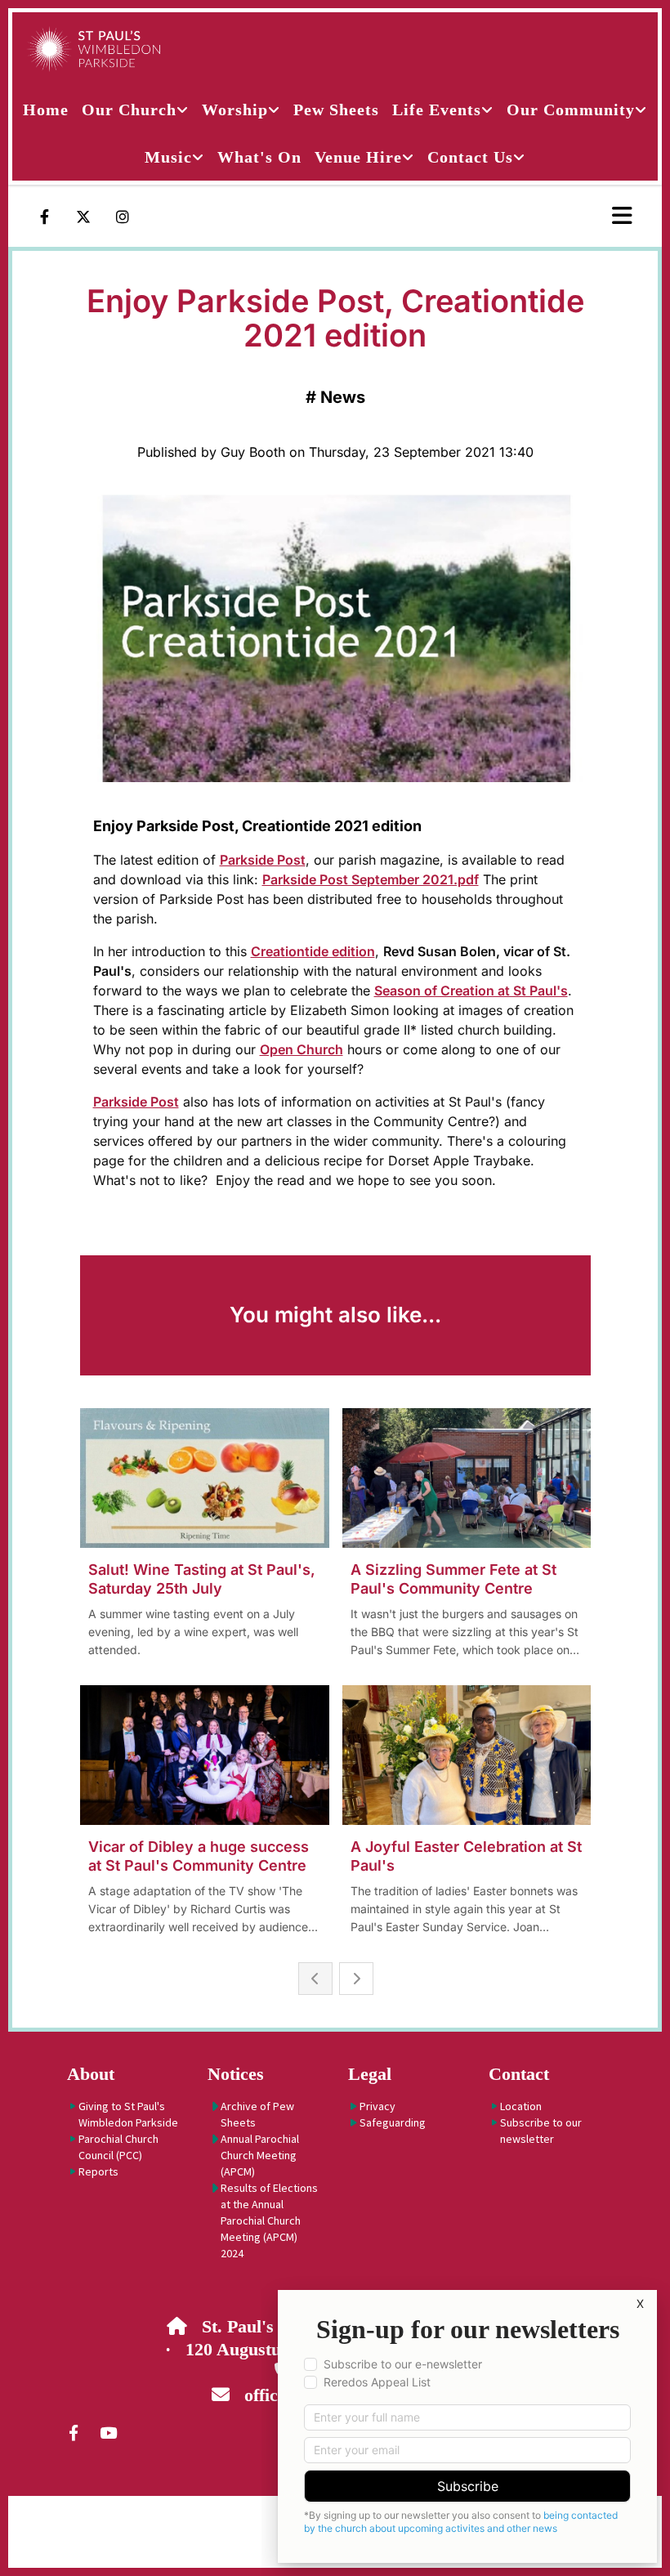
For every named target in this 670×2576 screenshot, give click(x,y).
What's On (259, 157)
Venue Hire (358, 157)
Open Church (301, 1049)
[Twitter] (83, 217)
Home (46, 110)
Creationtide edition (313, 951)
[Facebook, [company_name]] (74, 2432)
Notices (236, 2074)
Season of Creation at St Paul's (471, 991)
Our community (571, 110)
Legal (370, 2074)
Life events (437, 110)
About (91, 2074)
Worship (235, 110)
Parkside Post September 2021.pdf (371, 879)
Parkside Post (263, 860)
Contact (519, 2074)
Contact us (470, 157)
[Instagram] (123, 217)
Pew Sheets (336, 110)
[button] (568, 217)
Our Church (129, 110)
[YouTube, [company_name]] (108, 2432)
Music (168, 157)
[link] (135, 110)
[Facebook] (44, 217)
